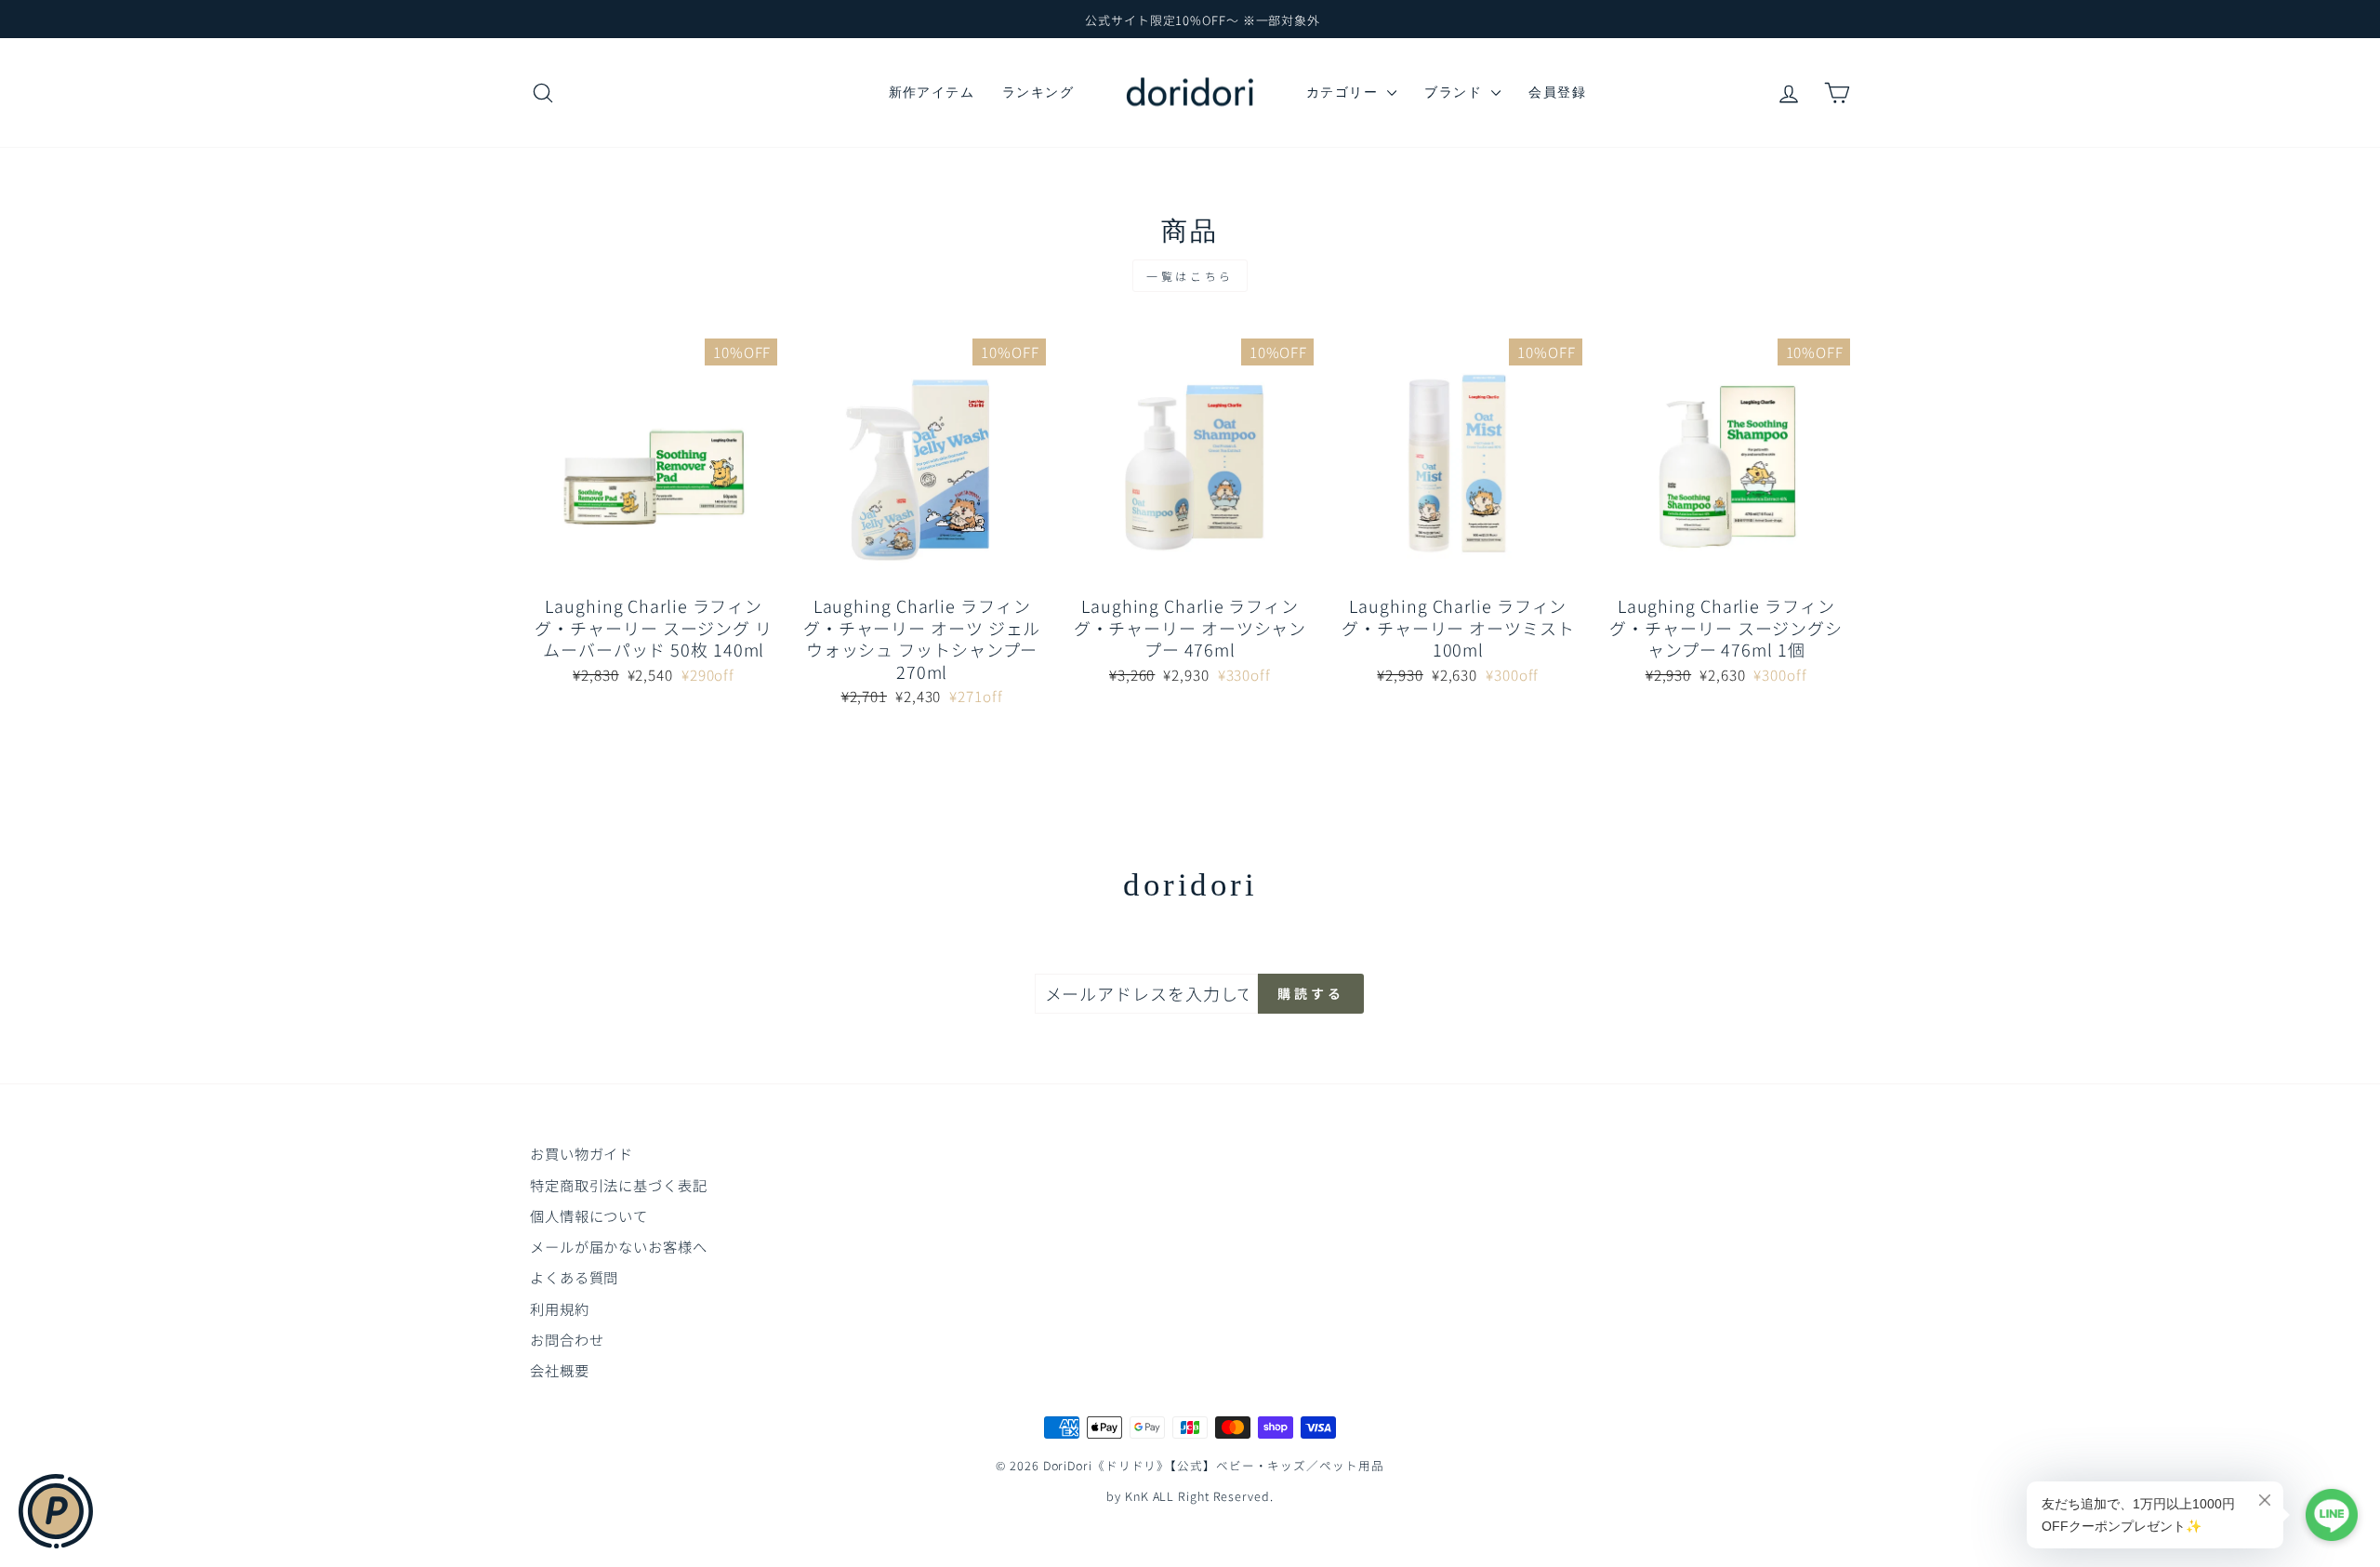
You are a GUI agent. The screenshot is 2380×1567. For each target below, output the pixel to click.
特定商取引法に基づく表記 (619, 1185)
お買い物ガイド (582, 1153)
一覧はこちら (1190, 276)
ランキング (1038, 92)
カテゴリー (1344, 92)
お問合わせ (567, 1339)
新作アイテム (932, 92)
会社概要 (560, 1370)
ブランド (1455, 92)
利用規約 (560, 1308)
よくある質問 (574, 1277)
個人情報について (589, 1215)
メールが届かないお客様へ (619, 1246)
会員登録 (1557, 92)
